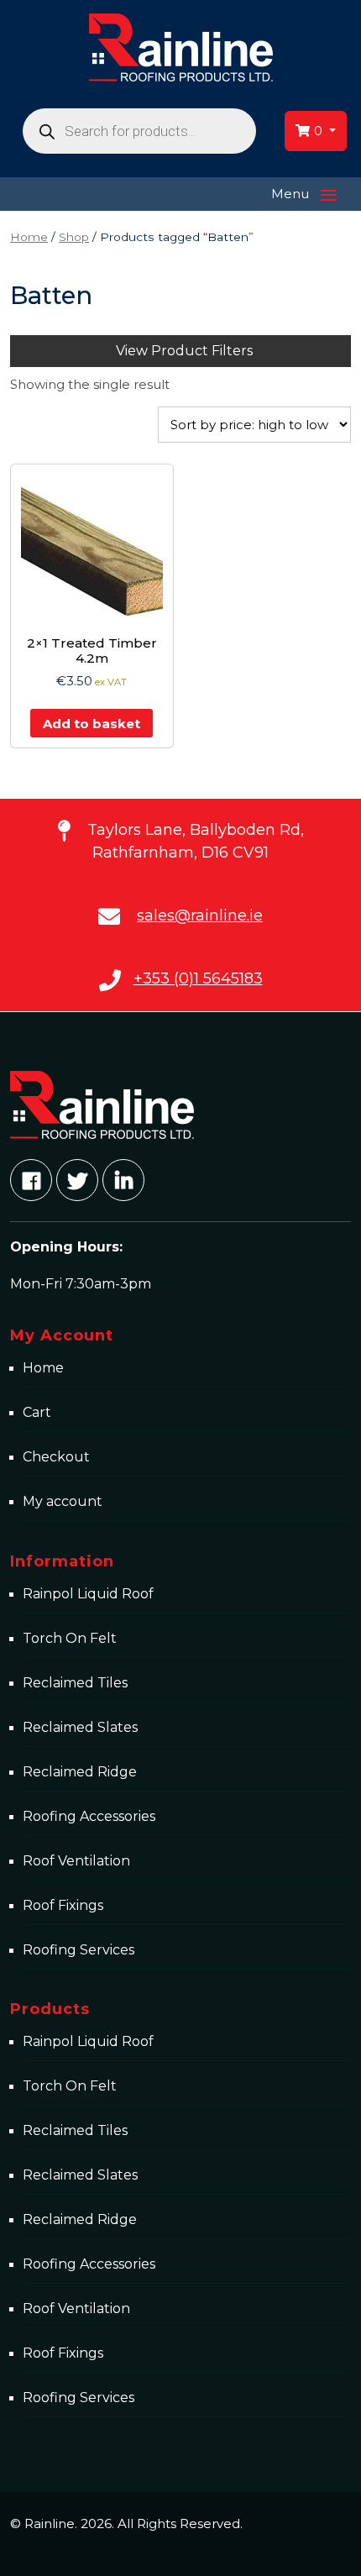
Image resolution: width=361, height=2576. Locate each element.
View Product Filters (184, 351)
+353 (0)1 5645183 (198, 978)
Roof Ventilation (76, 1861)
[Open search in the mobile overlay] (140, 131)
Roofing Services (78, 1950)
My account (63, 1501)
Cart (37, 1412)
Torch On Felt (70, 1638)
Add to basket (92, 724)
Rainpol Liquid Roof (88, 1594)
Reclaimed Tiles (75, 1683)
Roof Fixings (63, 1905)
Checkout (56, 1457)
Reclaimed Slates (80, 1727)
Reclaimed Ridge (80, 1772)
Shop (74, 237)
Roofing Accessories (89, 1816)
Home (29, 237)
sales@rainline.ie (200, 916)
